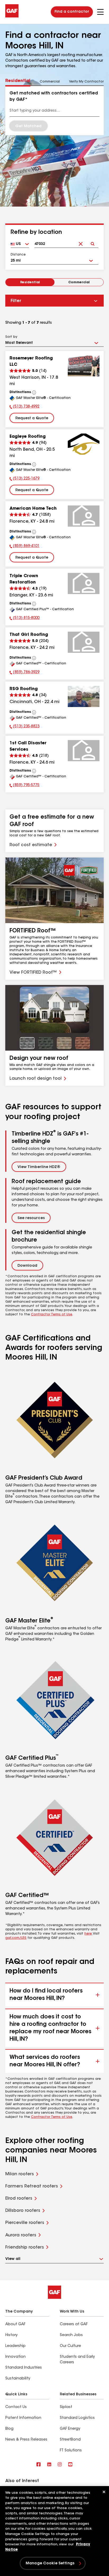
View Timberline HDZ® (39, 1167)
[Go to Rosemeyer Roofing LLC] (84, 366)
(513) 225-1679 (24, 479)
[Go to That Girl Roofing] (84, 642)
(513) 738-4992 (24, 407)
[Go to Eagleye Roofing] (84, 444)
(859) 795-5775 (24, 786)
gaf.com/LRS (16, 1938)
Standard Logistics (77, 2418)
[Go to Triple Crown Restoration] (84, 583)
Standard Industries (24, 2368)
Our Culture (70, 2346)
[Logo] (12, 16)
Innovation (15, 2357)
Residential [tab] (18, 81)
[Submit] (92, 240)
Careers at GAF (74, 2324)
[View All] (34, 393)
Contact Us (16, 2407)
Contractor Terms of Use (52, 1315)
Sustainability (18, 2379)
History (11, 2335)
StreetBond (70, 2440)
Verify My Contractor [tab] (86, 82)
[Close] (104, 2492)
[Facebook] (39, 2465)
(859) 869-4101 (24, 547)
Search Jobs (71, 2335)
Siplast (66, 2407)
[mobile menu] (100, 12)
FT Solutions (71, 2451)
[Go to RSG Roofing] (84, 696)
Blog (9, 2429)
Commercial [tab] (50, 82)
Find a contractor (72, 12)
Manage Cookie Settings (50, 2564)
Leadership (15, 2346)
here (88, 1934)
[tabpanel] (54, 111)
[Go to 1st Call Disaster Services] (84, 751)
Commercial (79, 282)
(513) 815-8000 (24, 619)
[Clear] (81, 240)
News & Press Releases (26, 2440)
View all (13, 2259)
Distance (18, 255)
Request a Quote (32, 418)
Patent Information (23, 2418)
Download (27, 1266)
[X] (49, 2465)
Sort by (11, 337)
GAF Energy (70, 2429)
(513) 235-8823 (24, 727)
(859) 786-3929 (24, 673)
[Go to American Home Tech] (84, 516)
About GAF (15, 2324)
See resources (31, 1218)
